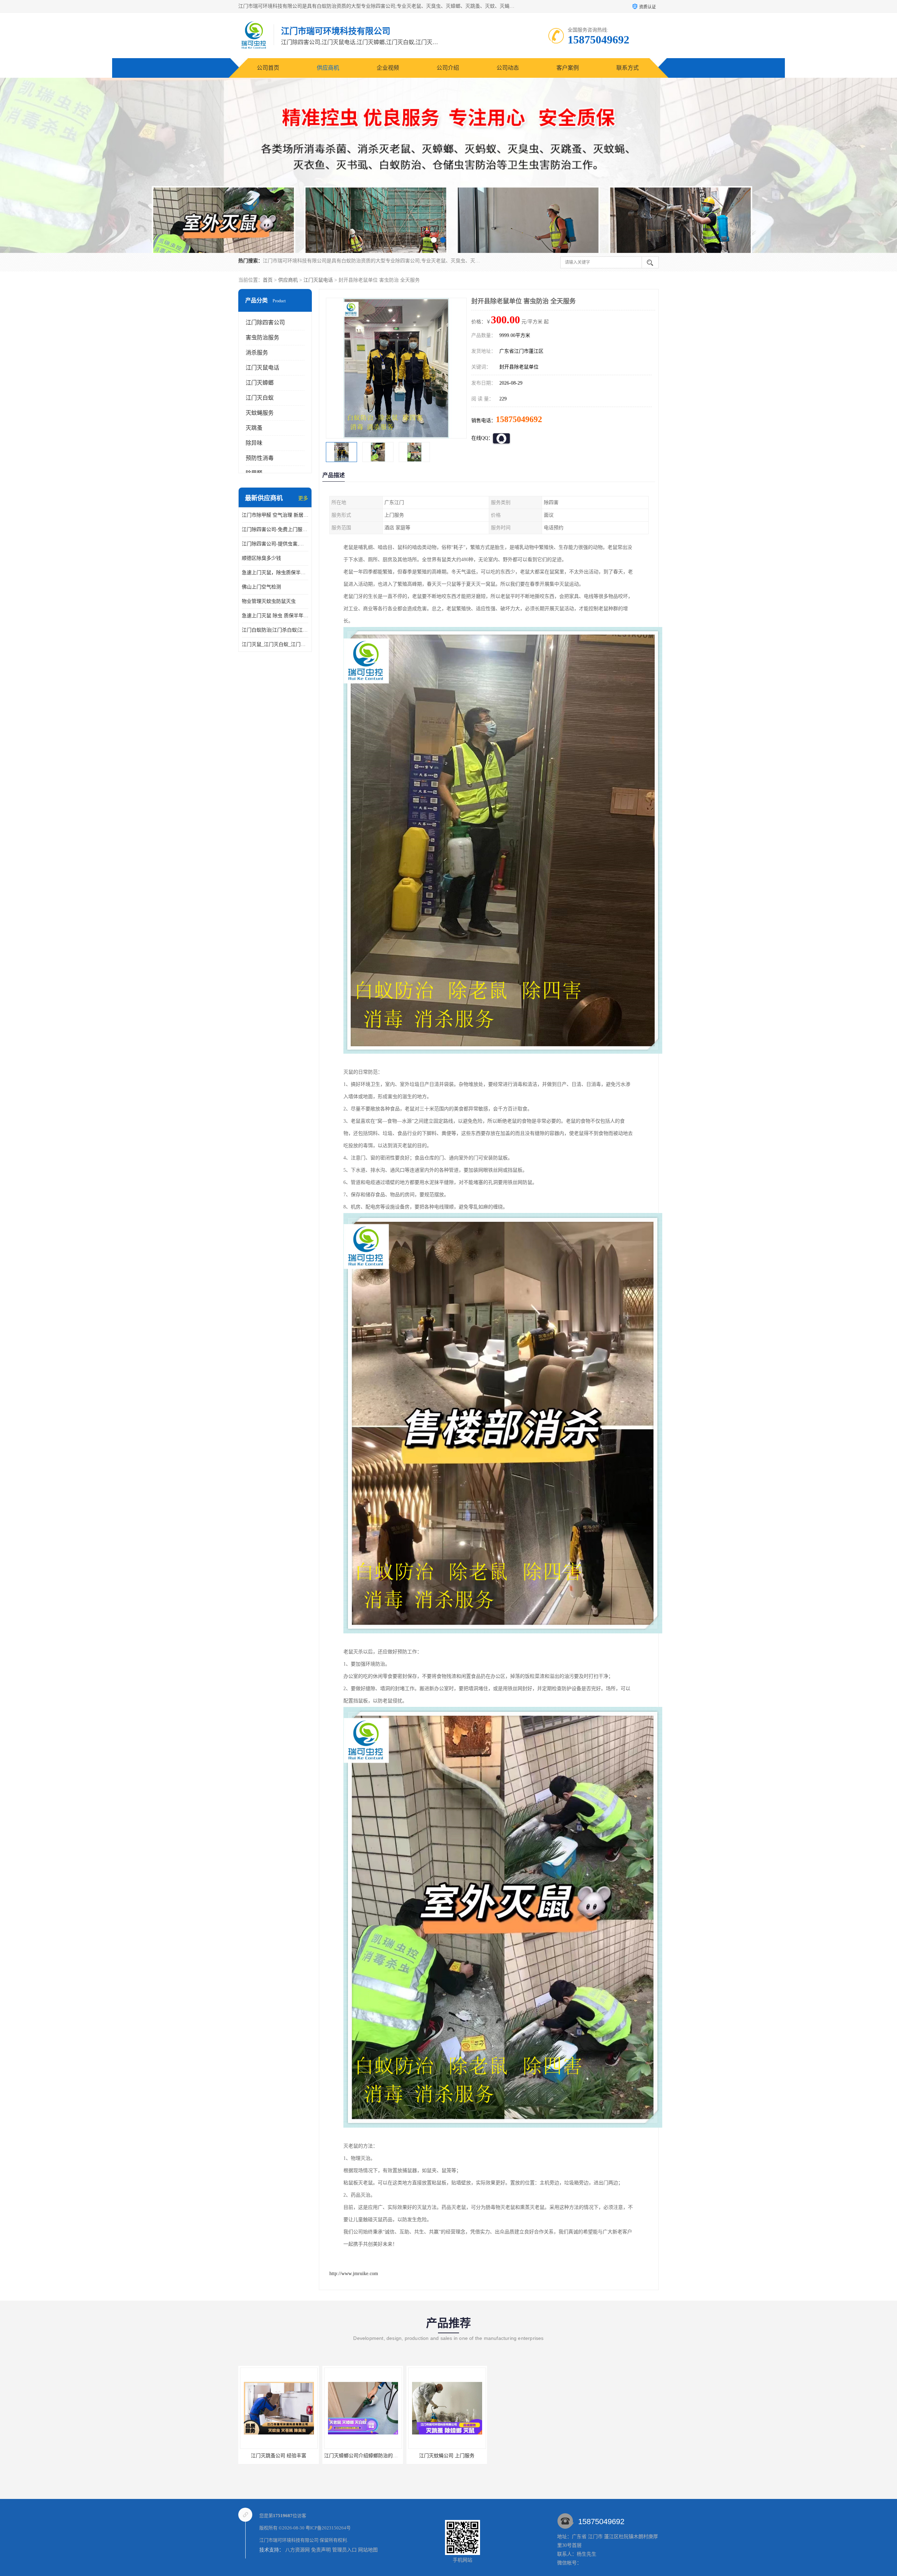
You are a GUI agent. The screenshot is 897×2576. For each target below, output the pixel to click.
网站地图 (368, 2550)
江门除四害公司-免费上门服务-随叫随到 (275, 529)
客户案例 (568, 68)
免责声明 (321, 2550)
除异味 (254, 443)
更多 (303, 498)
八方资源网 (297, 2550)
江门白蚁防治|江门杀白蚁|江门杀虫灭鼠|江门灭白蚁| (275, 630)
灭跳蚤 (254, 428)
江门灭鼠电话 (318, 280)
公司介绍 (448, 68)
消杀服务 (257, 353)
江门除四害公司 (265, 322)
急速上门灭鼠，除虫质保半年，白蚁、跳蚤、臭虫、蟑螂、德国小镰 (275, 573)
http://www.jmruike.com (354, 2274)
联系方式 (628, 68)
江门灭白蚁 (260, 398)
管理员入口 (344, 2550)
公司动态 (508, 68)
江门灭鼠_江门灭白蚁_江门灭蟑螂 (275, 644)
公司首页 (268, 68)
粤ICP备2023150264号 (328, 2528)
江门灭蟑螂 (260, 383)
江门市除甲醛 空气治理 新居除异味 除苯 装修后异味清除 (275, 515)
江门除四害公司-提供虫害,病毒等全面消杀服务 (275, 544)
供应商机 (328, 68)
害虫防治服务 (262, 338)
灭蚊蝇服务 (260, 413)
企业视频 (388, 68)
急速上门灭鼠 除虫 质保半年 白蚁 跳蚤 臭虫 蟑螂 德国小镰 (275, 616)
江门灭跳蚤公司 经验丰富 (324, 2456)
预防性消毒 (260, 458)
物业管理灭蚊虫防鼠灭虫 (269, 601)
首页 (268, 280)
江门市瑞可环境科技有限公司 (289, 2540)
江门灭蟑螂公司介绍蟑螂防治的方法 (409, 2456)
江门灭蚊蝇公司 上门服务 (240, 2456)
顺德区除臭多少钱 (261, 558)
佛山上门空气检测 (261, 587)
